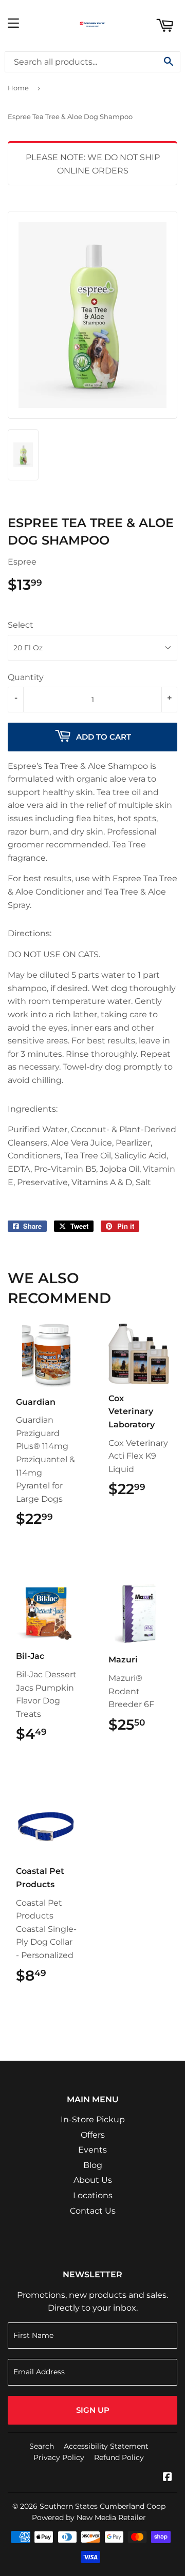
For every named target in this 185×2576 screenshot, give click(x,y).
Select (21, 625)
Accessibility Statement (106, 2446)
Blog (93, 2165)
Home (18, 88)
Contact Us (93, 2211)
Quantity (26, 677)
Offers (93, 2135)
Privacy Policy (59, 2457)
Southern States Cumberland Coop (103, 2506)
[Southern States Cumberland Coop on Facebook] (168, 2478)
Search (42, 2446)
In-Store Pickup (93, 2119)
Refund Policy (119, 2457)
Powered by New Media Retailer (89, 2517)
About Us (93, 2180)
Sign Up (93, 2410)
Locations (93, 2195)
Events (92, 2150)
